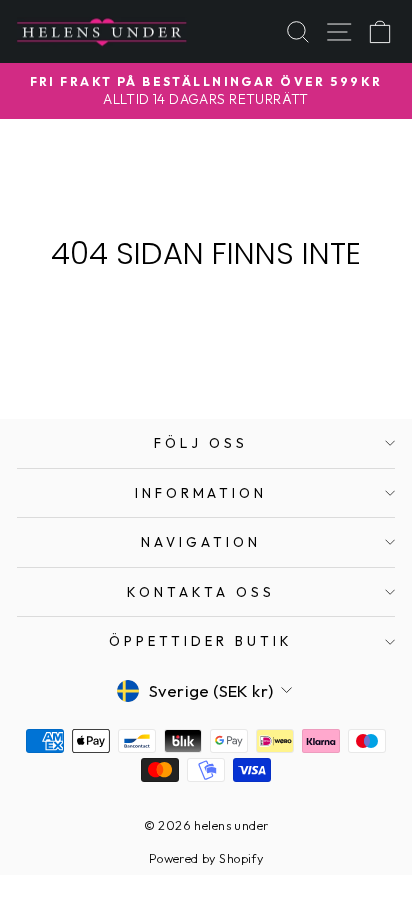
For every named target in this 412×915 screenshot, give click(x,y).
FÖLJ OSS (201, 443)
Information (201, 493)
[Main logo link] (102, 31)
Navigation (201, 542)
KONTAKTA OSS (201, 592)
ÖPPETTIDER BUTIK (201, 641)
